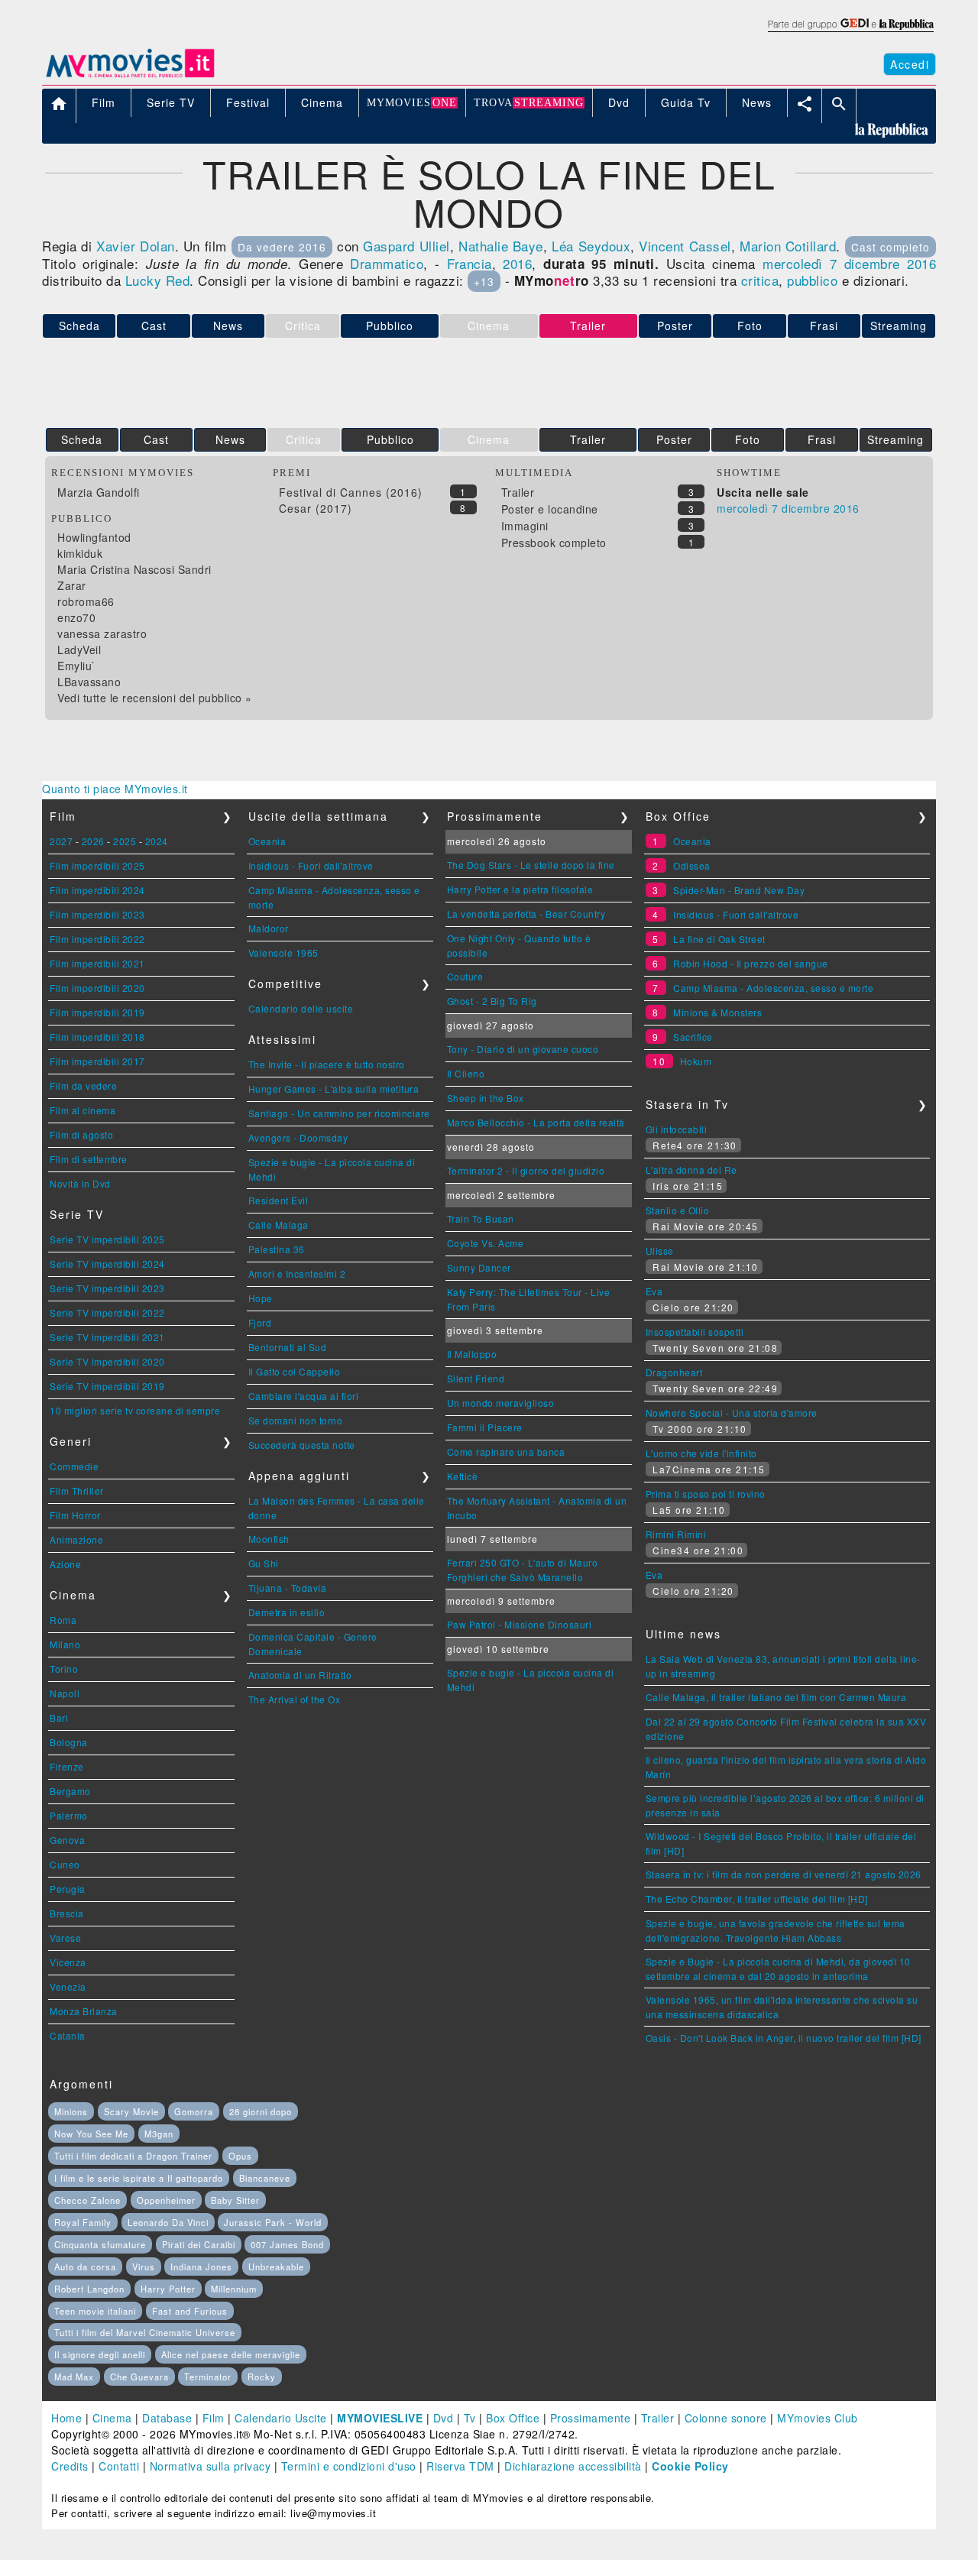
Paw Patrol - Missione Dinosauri (520, 1624)
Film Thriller (77, 1491)
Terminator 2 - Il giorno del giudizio (526, 1170)
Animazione (76, 1539)
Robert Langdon (89, 2289)
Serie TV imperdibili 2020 (107, 1361)
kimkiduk (80, 553)
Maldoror (269, 928)
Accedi (910, 64)
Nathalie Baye (501, 246)
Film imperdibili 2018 (97, 1037)
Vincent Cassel (685, 246)
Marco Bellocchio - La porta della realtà (536, 1122)
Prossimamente (591, 2418)
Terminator (208, 2377)
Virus (144, 2267)
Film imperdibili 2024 (97, 890)
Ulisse (660, 1251)
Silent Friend (476, 1378)
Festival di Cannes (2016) (351, 492)
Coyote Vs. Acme (486, 1243)
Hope (261, 1298)
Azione (65, 1564)
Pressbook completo (554, 543)
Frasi (824, 326)
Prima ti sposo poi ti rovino (706, 1494)
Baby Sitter (235, 2200)
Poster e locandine (550, 509)
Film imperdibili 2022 (97, 939)
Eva (654, 1291)
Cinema (112, 2418)
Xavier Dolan (135, 246)
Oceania (267, 841)
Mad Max (74, 2377)
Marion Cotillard (788, 246)
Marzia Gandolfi (99, 492)
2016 (517, 263)
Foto (750, 326)
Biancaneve (265, 2178)
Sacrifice (693, 1037)
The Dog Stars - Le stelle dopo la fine (531, 865)
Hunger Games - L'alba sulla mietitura (334, 1089)
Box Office (513, 2418)
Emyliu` (77, 666)
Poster (675, 326)
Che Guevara (139, 2377)
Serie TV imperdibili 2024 (107, 1264)
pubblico (812, 280)
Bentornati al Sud (288, 1347)
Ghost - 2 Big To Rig (492, 1001)
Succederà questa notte (302, 1445)
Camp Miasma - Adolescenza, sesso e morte (773, 988)
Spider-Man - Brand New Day (739, 890)
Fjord (260, 1322)
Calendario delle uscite (301, 1008)
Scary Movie (131, 2111)
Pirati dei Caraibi (199, 2244)
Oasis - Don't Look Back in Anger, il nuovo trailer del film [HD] (784, 2038)
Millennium (234, 2289)
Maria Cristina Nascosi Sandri (134, 569)
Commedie (74, 1466)
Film (214, 2418)
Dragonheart (674, 1372)
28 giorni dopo (261, 2111)
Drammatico (387, 263)
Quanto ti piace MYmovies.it (115, 789)
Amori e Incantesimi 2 (297, 1273)
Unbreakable (276, 2267)
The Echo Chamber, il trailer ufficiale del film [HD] (757, 1899)
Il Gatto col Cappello (295, 1371)
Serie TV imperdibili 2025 (107, 1239)
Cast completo (891, 247)
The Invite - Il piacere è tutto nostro (327, 1064)
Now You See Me (91, 2134)
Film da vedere (83, 1085)
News (228, 326)
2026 (93, 841)
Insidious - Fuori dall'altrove (311, 865)
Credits (70, 2466)
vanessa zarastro (102, 633)
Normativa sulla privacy (210, 2466)
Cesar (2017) (316, 508)
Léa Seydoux (591, 246)
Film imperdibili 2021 (97, 963)
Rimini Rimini (676, 1534)
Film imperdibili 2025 (97, 865)
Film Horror (75, 1515)
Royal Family (83, 2222)
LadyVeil (79, 650)
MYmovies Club (818, 2418)
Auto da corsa (85, 2267)
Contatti (119, 2466)
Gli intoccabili (677, 1129)
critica (760, 280)
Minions (71, 2111)
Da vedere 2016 (282, 247)
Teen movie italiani (95, 2311)
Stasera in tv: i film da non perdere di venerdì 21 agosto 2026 (784, 1874)
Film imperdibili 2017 (97, 1061)
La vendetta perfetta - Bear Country (526, 914)
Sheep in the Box (486, 1098)
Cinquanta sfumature (100, 2244)
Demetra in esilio (287, 1612)
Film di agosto (81, 1134)
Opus (240, 2156)
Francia (470, 263)
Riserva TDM (460, 2466)
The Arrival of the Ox (295, 1699)
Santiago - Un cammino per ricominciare (339, 1113)
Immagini (525, 526)
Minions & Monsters (717, 1012)
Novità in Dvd (80, 1183)
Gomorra (194, 2111)
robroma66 (86, 601)
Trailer (588, 439)
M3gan (159, 2134)
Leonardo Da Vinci (168, 2222)
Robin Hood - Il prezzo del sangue (751, 963)
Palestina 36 (277, 1249)
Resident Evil (279, 1200)
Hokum (696, 1061)
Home (66, 2418)
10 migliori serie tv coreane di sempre (135, 1410)
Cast (154, 326)
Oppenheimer (166, 2200)
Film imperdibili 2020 (97, 988)
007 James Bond (287, 2244)
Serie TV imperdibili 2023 (107, 1288)
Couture (465, 976)
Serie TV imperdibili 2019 (107, 1386)
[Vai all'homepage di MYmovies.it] (130, 76)
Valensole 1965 (283, 953)
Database (167, 2418)
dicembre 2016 (890, 263)
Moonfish (269, 1539)
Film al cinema (83, 1110)
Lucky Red (158, 280)
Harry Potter (168, 2289)
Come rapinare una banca (506, 1452)
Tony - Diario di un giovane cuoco (523, 1049)
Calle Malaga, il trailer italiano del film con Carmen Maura (776, 1697)
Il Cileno (466, 1073)
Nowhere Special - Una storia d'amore (732, 1413)
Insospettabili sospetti (695, 1332)
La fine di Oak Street (719, 939)
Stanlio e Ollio (678, 1210)
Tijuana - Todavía (288, 1588)
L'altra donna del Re (691, 1170)
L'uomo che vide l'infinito (701, 1453)
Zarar (72, 585)
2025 (125, 841)
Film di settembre (89, 1159)
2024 (157, 841)
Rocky (262, 2377)
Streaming (899, 326)
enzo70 (76, 617)
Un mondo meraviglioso (501, 1403)
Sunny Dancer (479, 1267)
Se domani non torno (296, 1420)
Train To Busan (481, 1218)
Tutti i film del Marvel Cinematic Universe (145, 2332)
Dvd (444, 2418)
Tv (470, 2418)
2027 (61, 841)
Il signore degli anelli (100, 2354)
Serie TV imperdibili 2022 (107, 1312)
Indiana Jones (201, 2267)
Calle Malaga (279, 1225)
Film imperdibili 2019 (97, 1012)
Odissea (692, 865)
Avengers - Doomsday (298, 1137)
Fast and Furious (190, 2311)
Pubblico (390, 326)
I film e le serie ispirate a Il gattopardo (139, 2178)
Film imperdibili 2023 (97, 914)
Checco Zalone (87, 2200)
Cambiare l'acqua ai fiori (304, 1396)
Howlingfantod (94, 537)
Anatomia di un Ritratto (300, 1675)
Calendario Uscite (281, 2418)
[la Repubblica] (850, 33)
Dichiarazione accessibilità (573, 2466)
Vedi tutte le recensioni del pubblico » (155, 698)
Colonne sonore (726, 2418)
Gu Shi (264, 1563)
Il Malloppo (472, 1354)
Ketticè (463, 1476)
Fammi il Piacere (485, 1427)
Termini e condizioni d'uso (349, 2466)
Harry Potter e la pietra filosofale (520, 889)
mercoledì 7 (800, 263)
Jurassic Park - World (273, 2222)
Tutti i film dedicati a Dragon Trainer (133, 2156)
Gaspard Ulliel (406, 246)
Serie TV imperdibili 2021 (107, 1337)
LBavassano (89, 682)
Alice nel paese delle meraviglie (231, 2354)
